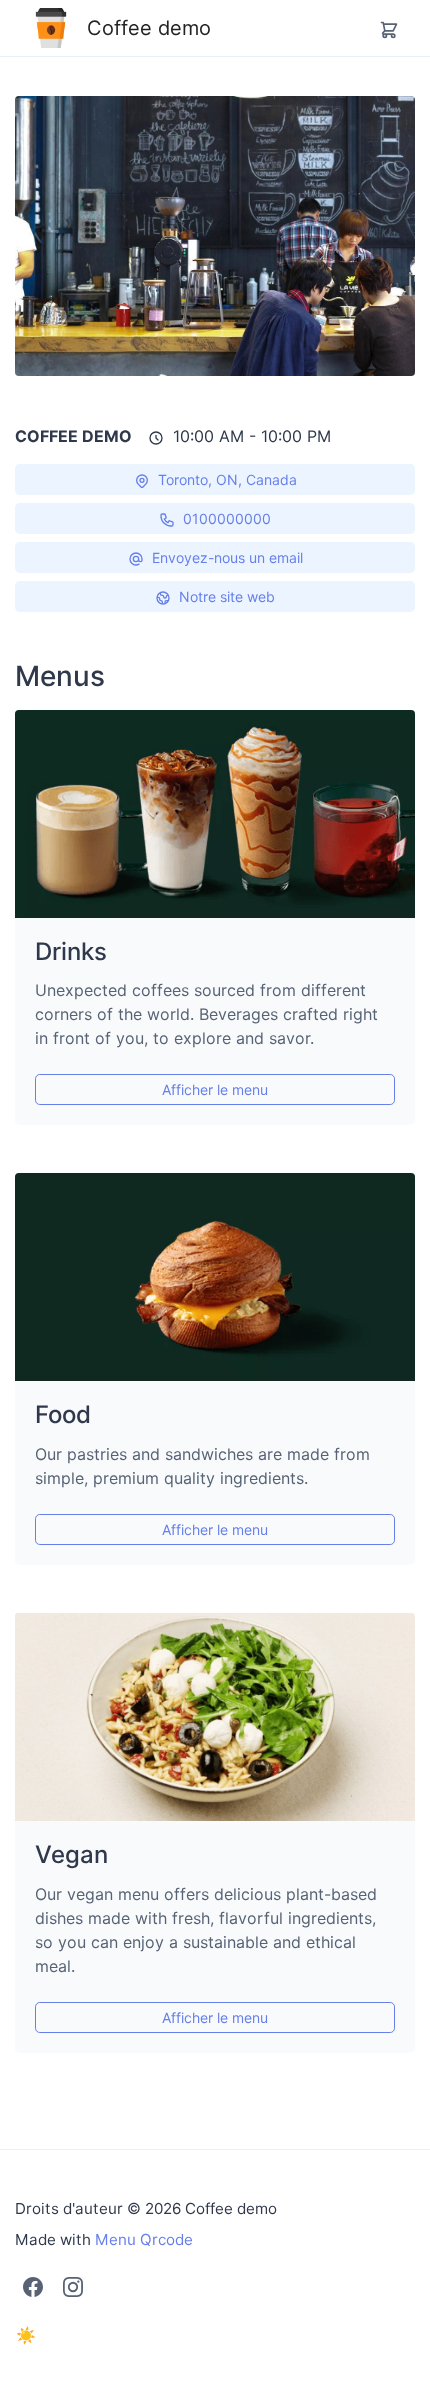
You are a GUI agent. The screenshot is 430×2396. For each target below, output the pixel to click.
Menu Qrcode (144, 2239)
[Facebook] (33, 2286)
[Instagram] (73, 2286)
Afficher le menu (215, 1089)
